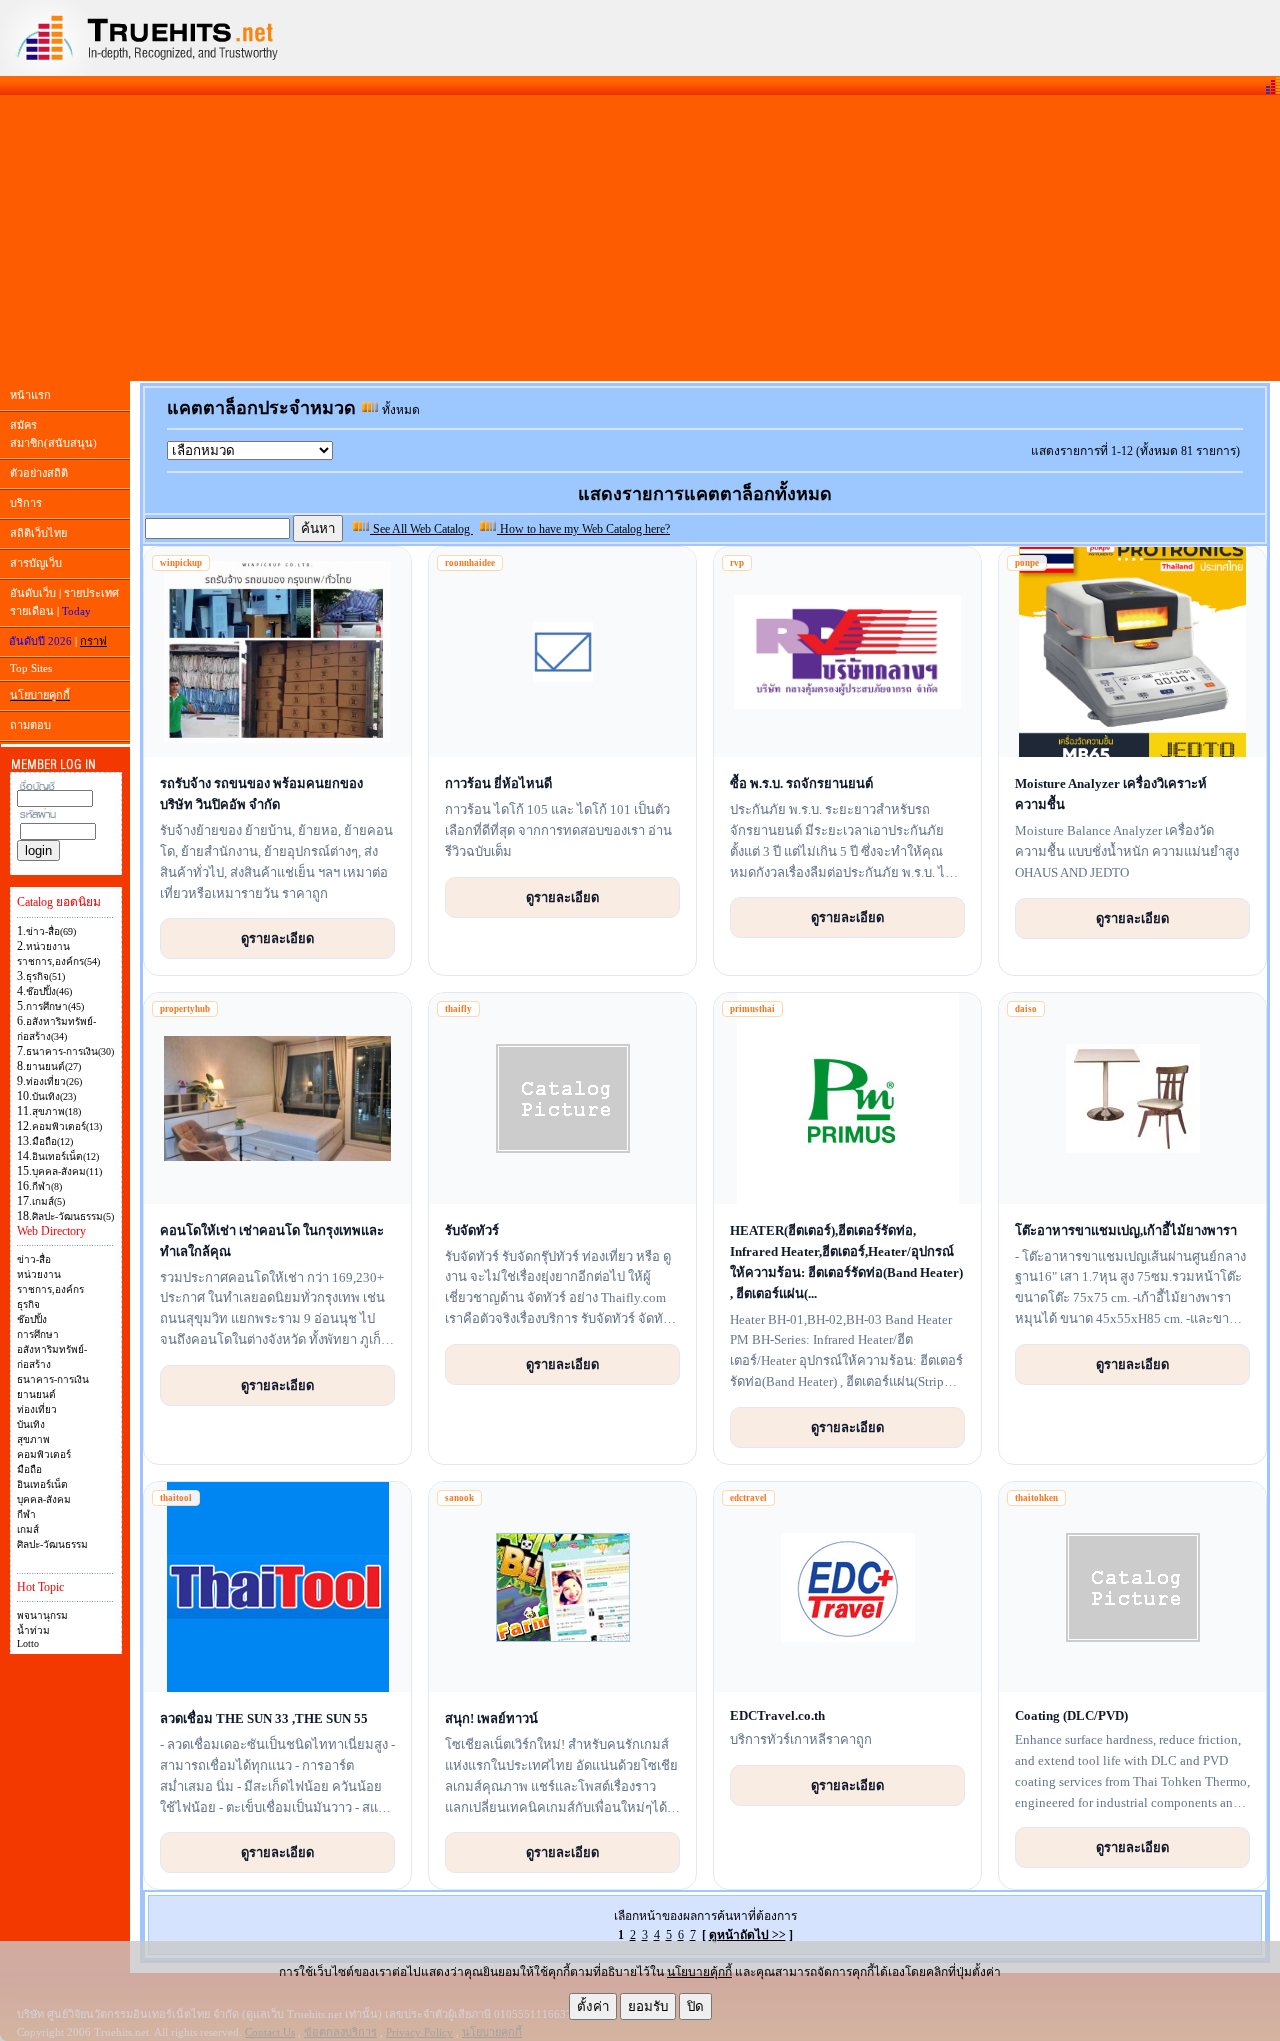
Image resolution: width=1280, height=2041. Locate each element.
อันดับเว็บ (33, 593)
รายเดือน (32, 611)
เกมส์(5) (48, 1201)
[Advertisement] (640, 238)
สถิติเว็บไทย (38, 533)
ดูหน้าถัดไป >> (747, 1935)
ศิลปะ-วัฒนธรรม (52, 1544)
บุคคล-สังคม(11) (67, 1171)
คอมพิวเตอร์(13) (67, 1126)
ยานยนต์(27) (53, 1066)
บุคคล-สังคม (44, 1499)
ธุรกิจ (28, 1304)
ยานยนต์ (36, 1394)
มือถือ (29, 1469)
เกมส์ (28, 1529)
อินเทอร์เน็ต (42, 1484)
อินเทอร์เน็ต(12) (65, 1156)
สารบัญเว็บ (36, 563)
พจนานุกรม (42, 1615)
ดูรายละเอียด (277, 938)
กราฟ (93, 641)
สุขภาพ (33, 1439)
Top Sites (31, 668)
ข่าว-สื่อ (34, 1259)
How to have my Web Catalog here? (583, 529)
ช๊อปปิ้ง (32, 1319)
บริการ (26, 503)
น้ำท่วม (33, 1630)
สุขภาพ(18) (56, 1111)
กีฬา (26, 1514)
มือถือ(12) (52, 1141)
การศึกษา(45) (55, 1006)
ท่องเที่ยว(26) (54, 1081)
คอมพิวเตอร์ (44, 1454)
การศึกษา (38, 1334)
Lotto (28, 1643)
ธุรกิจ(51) (45, 976)
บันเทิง (31, 1424)
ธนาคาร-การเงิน (53, 1379)
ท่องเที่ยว (37, 1409)
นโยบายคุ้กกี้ (699, 1972)
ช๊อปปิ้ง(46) (49, 991)
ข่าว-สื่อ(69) (51, 931)
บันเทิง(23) (54, 1096)
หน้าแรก (30, 395)
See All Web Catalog (421, 529)
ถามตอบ (30, 725)
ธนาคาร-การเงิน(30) (70, 1051)
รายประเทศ (91, 593)
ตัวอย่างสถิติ (39, 473)
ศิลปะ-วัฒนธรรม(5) (73, 1216)
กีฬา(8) (47, 1186)
